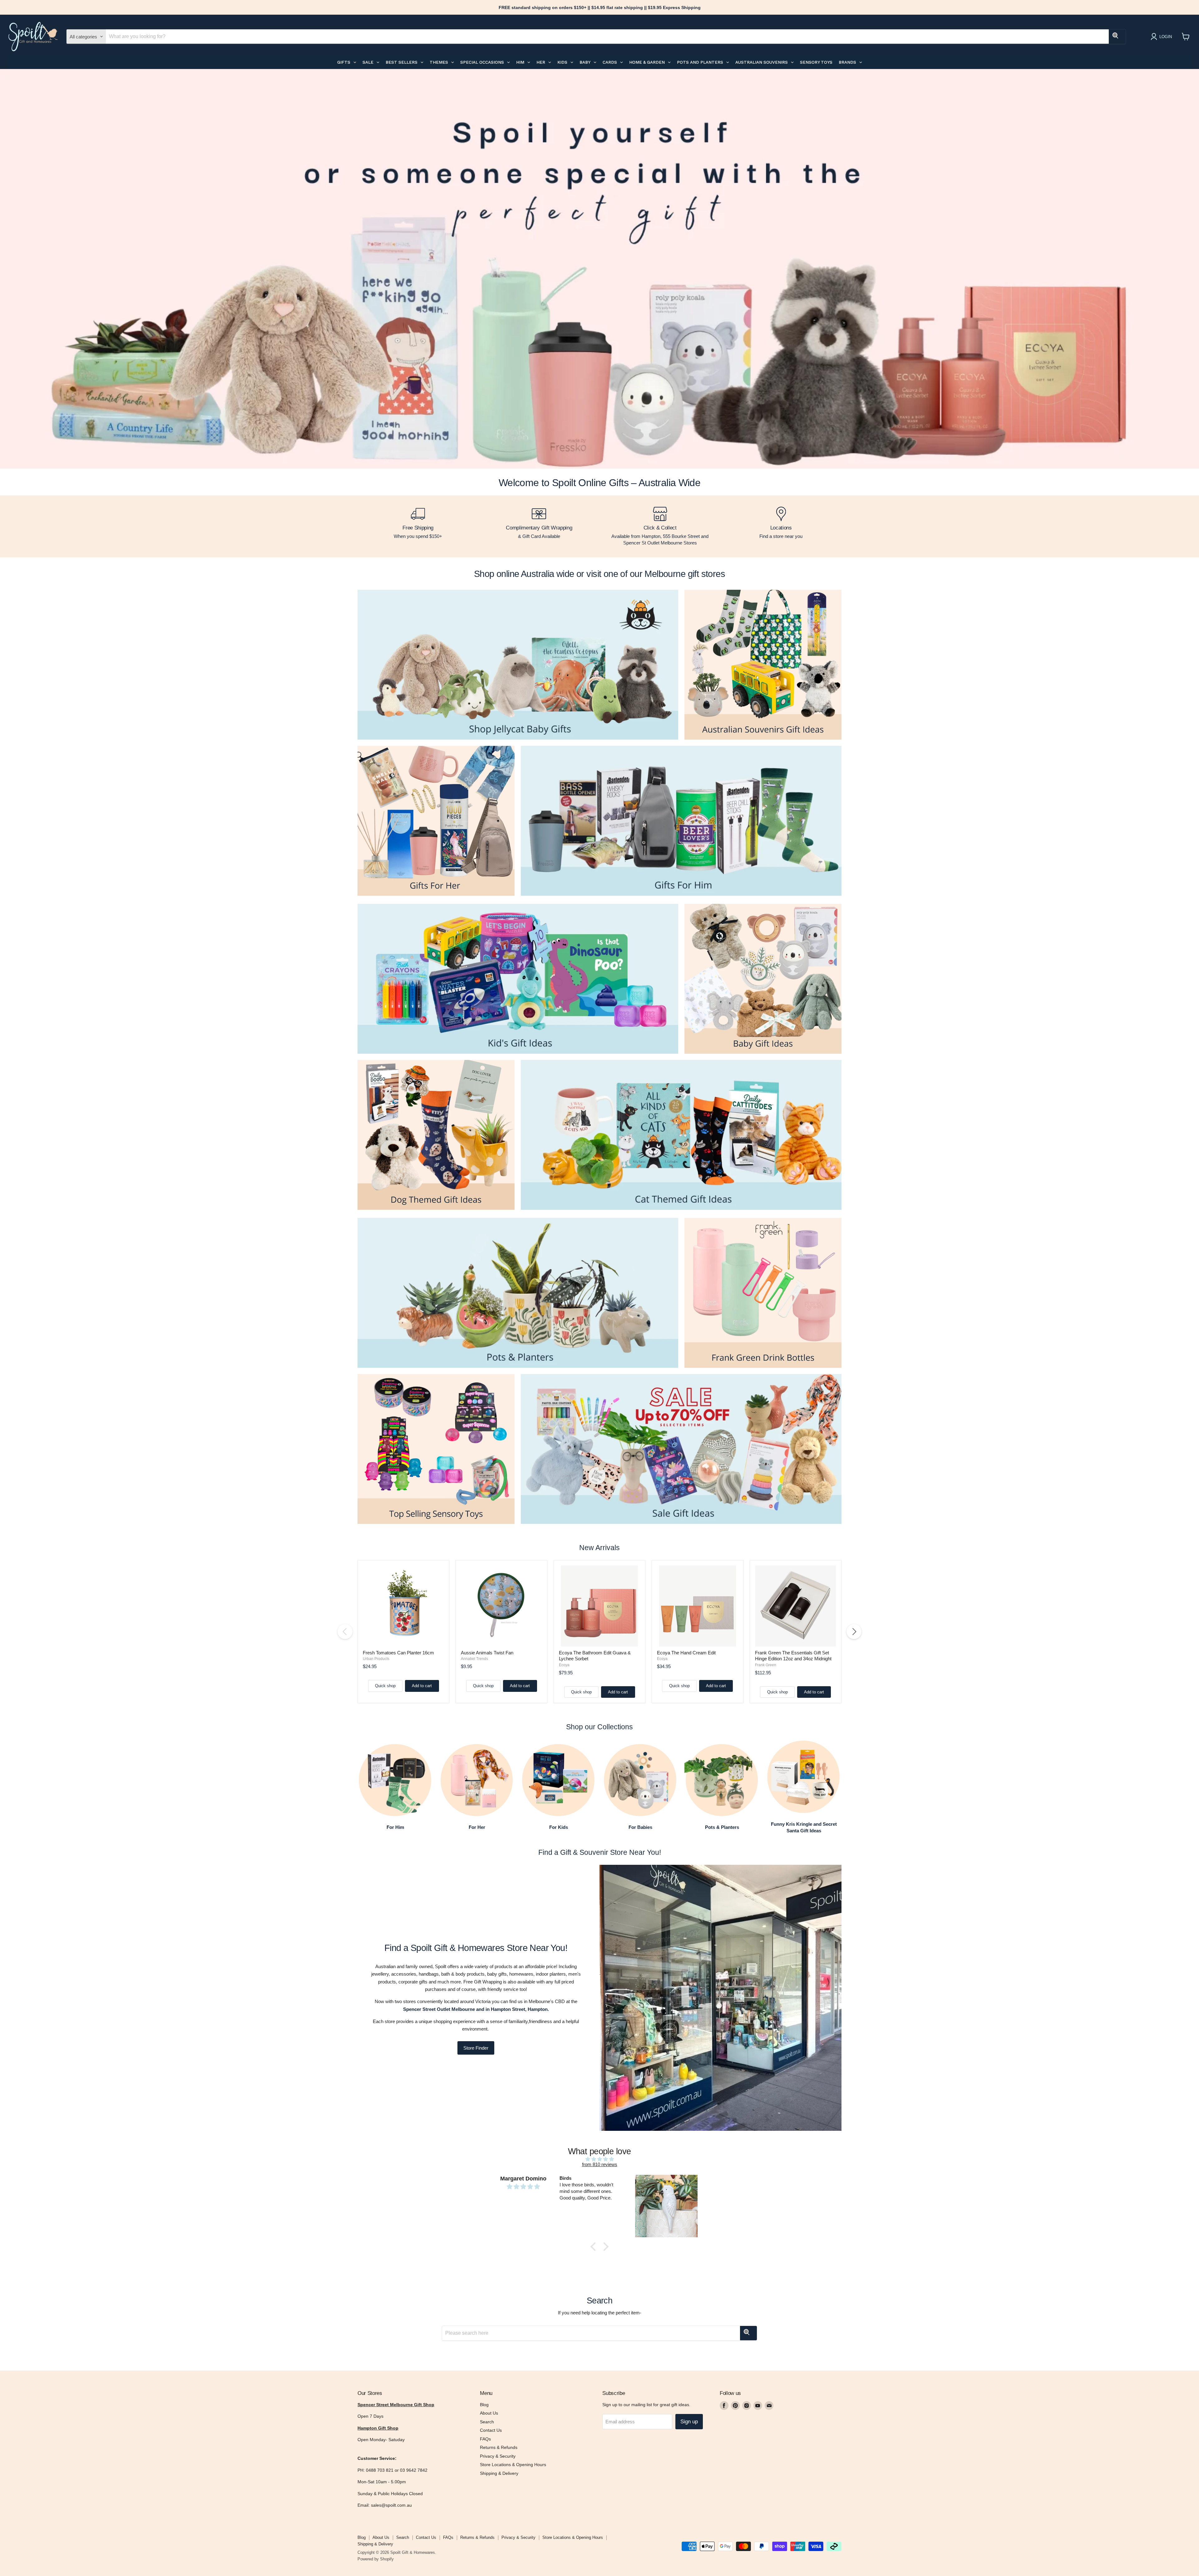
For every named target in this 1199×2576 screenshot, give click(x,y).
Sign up (689, 2422)
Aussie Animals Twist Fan (487, 1653)
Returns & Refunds (499, 2447)
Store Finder (476, 2048)
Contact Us (491, 2430)
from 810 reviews (600, 2164)
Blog (484, 2405)
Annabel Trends (474, 1659)
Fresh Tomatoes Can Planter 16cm (398, 1653)
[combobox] (607, 37)
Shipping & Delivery (499, 2473)
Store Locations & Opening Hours (513, 2465)
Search (487, 2422)
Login (1166, 37)
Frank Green (766, 1665)
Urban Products (376, 1659)
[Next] (854, 1632)
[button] (595, 2247)
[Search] (1117, 37)
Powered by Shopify (376, 2559)
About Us (489, 2413)
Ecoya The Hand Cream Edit (686, 1653)
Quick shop (385, 1686)
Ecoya (564, 1665)
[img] (599, 2159)
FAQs (485, 2439)
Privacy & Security (498, 2456)
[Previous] (345, 1632)
